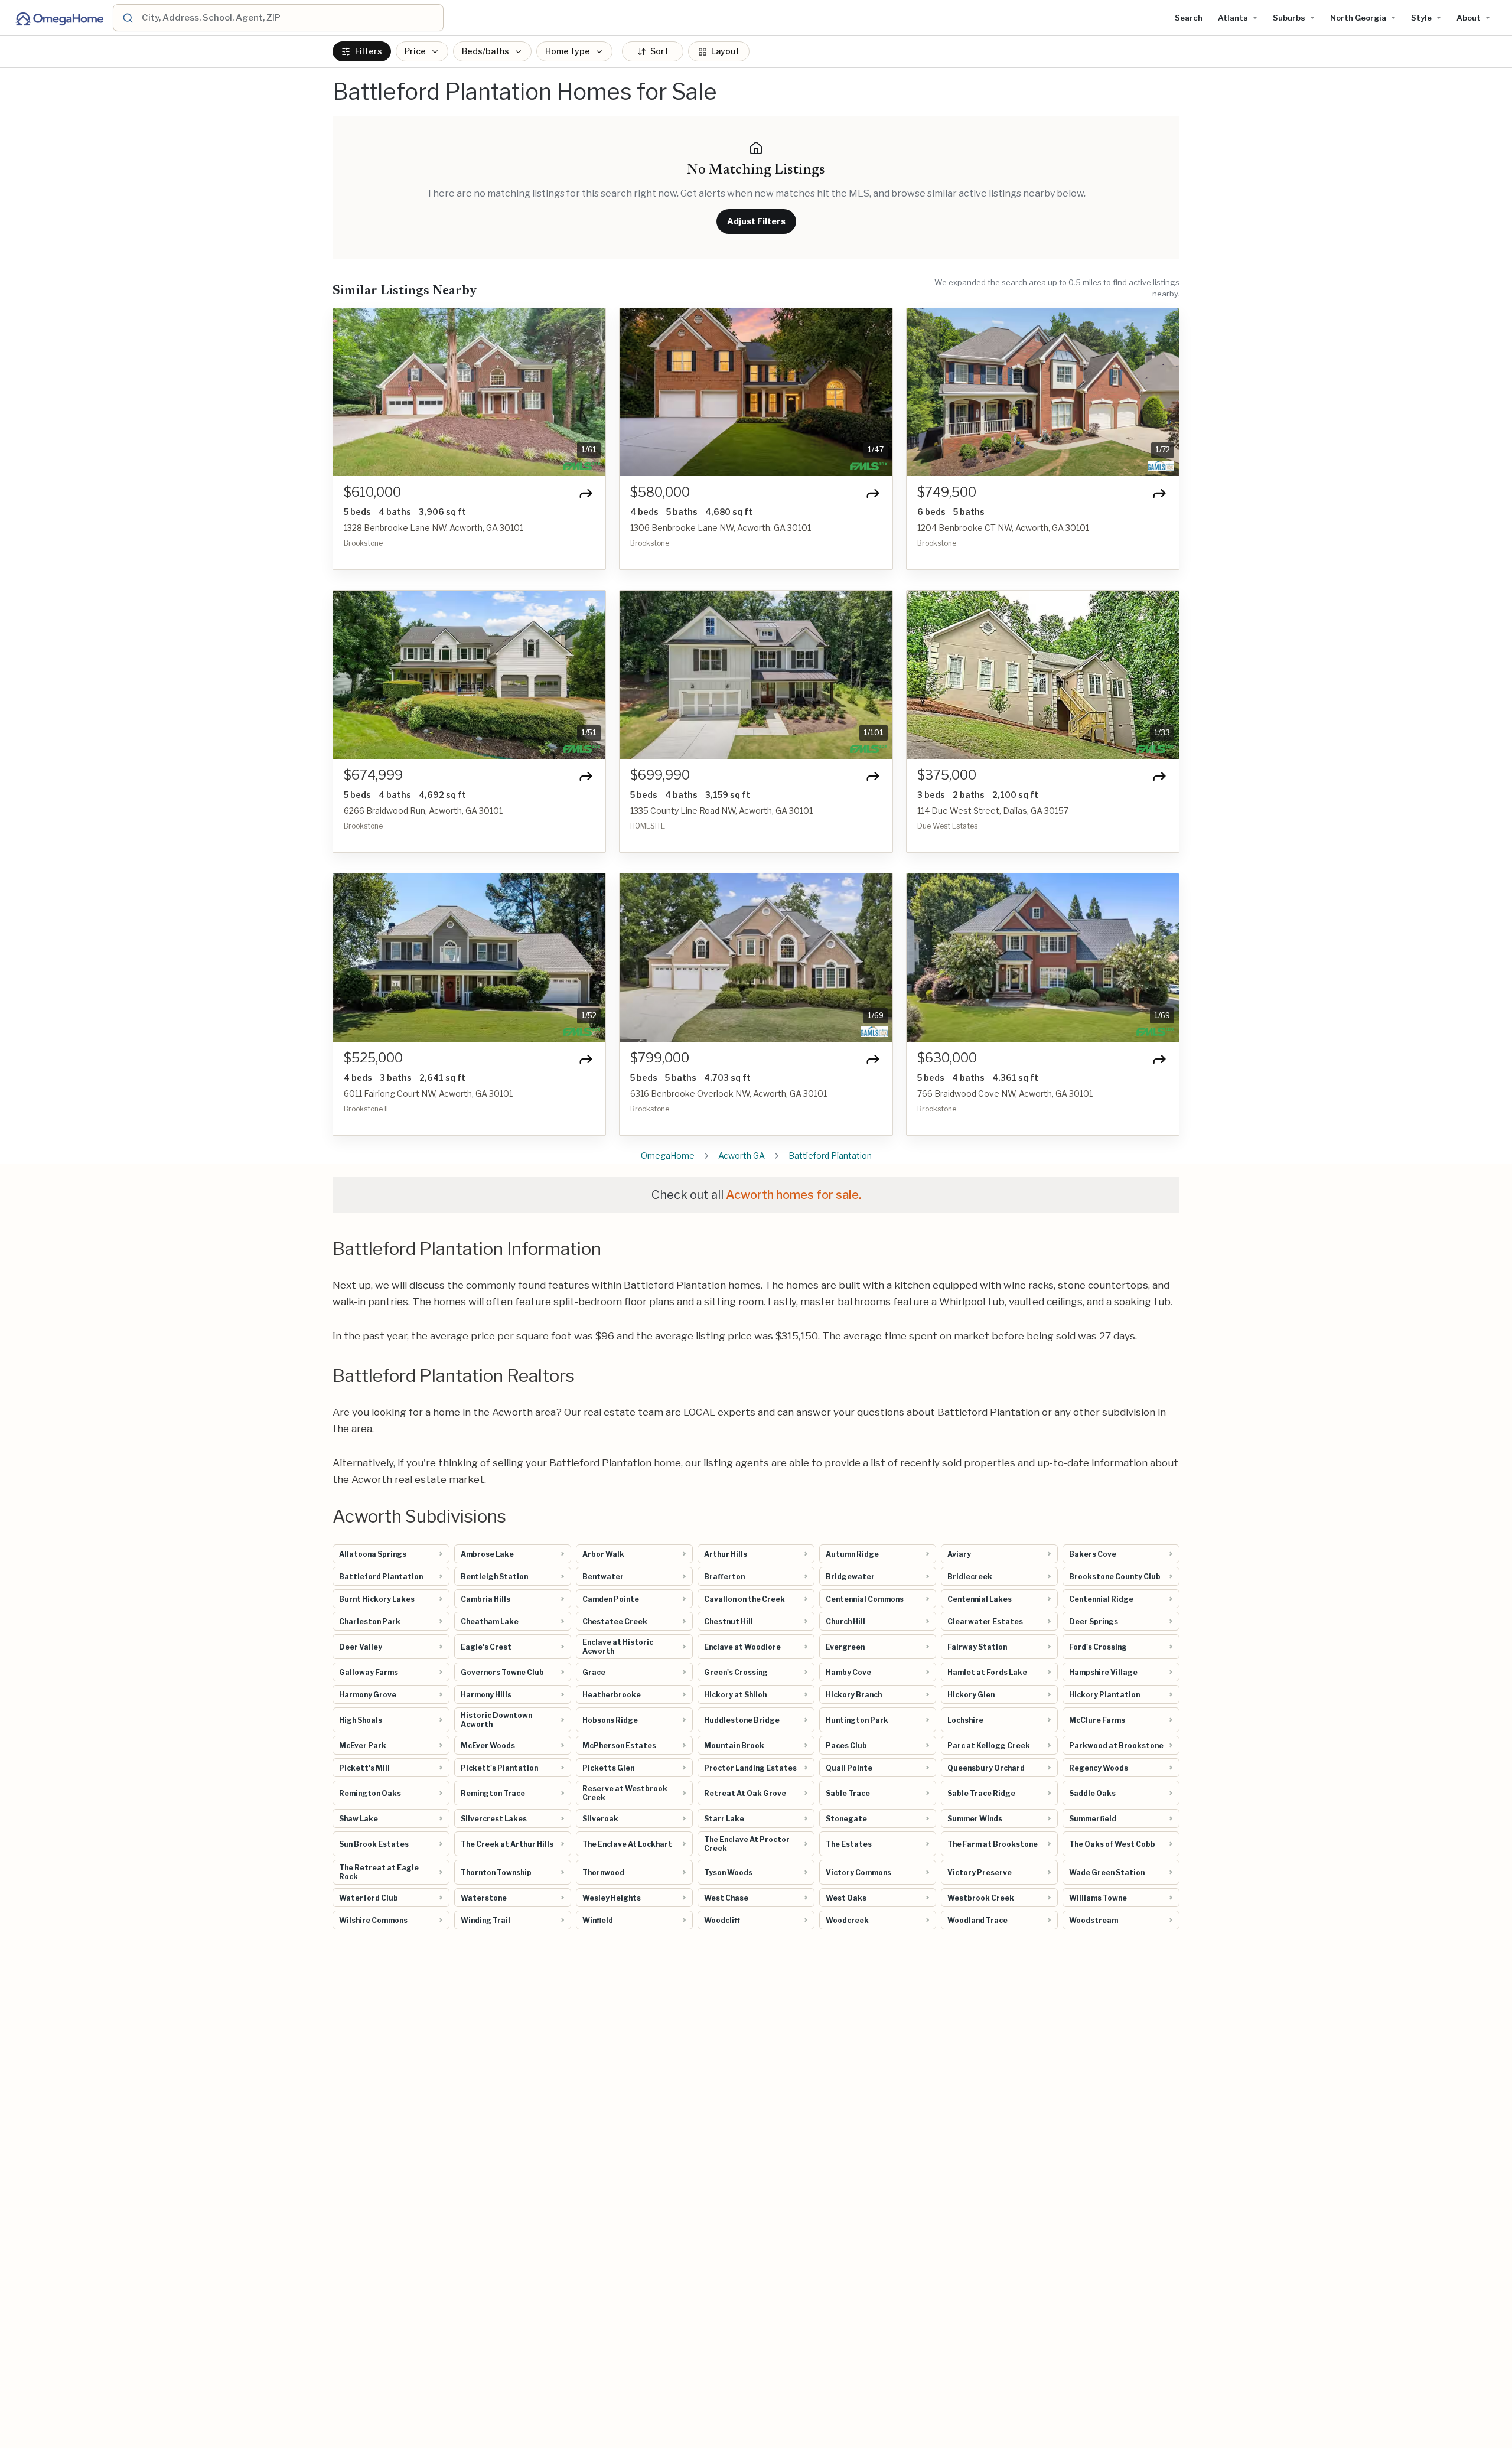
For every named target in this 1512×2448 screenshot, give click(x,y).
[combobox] (291, 18)
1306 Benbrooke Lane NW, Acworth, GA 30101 (721, 528)
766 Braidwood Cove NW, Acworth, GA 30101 (1005, 1093)
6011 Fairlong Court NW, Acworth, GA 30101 (428, 1093)
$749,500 (947, 492)
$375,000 (947, 775)
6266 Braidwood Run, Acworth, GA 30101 (423, 811)
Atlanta (1233, 18)
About (1469, 18)
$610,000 (372, 492)
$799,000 (660, 1058)
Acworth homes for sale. (794, 1195)
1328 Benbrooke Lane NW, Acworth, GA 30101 (434, 528)
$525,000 (373, 1058)
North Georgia (1358, 18)
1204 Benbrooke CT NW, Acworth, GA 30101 (1003, 528)
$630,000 (947, 1058)
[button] (348, 392)
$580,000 (660, 492)
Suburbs (1289, 18)
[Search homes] (127, 18)
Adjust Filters (756, 221)
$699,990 (660, 775)
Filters (369, 52)
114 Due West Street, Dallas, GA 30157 (993, 811)
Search (1189, 18)
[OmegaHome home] (59, 18)
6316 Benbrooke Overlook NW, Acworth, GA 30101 (729, 1093)
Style (1421, 18)
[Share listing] (586, 493)
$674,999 (373, 775)
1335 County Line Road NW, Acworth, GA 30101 (721, 811)
